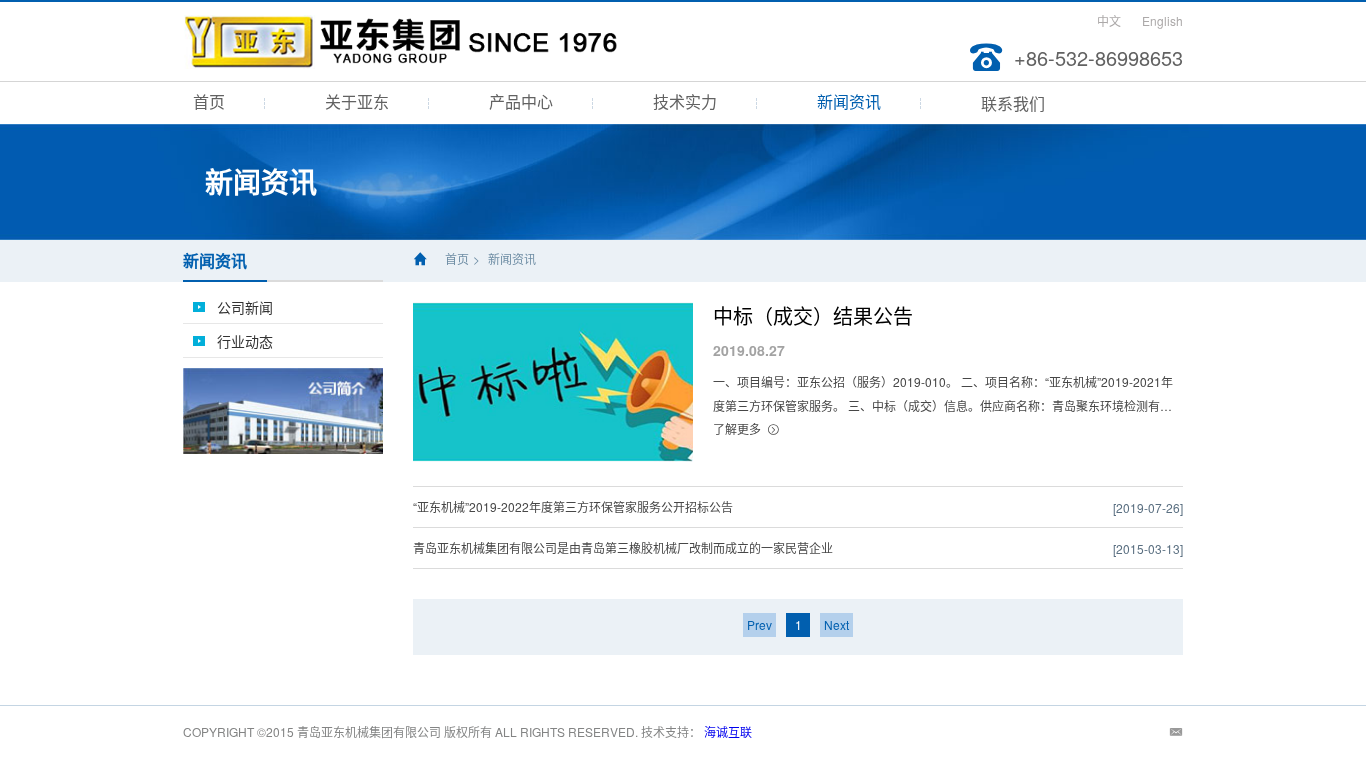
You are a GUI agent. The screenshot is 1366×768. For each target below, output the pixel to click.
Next (836, 624)
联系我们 (1013, 103)
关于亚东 (357, 101)
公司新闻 (245, 307)
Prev (759, 624)
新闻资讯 (849, 101)
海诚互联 (728, 731)
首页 (209, 101)
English (1162, 20)
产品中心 (521, 101)
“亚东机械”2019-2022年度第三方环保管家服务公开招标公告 (573, 506)
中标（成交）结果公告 (813, 315)
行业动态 (245, 341)
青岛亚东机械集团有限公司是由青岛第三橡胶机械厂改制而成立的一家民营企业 (623, 547)
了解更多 (737, 428)
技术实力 (685, 101)
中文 (1109, 20)
